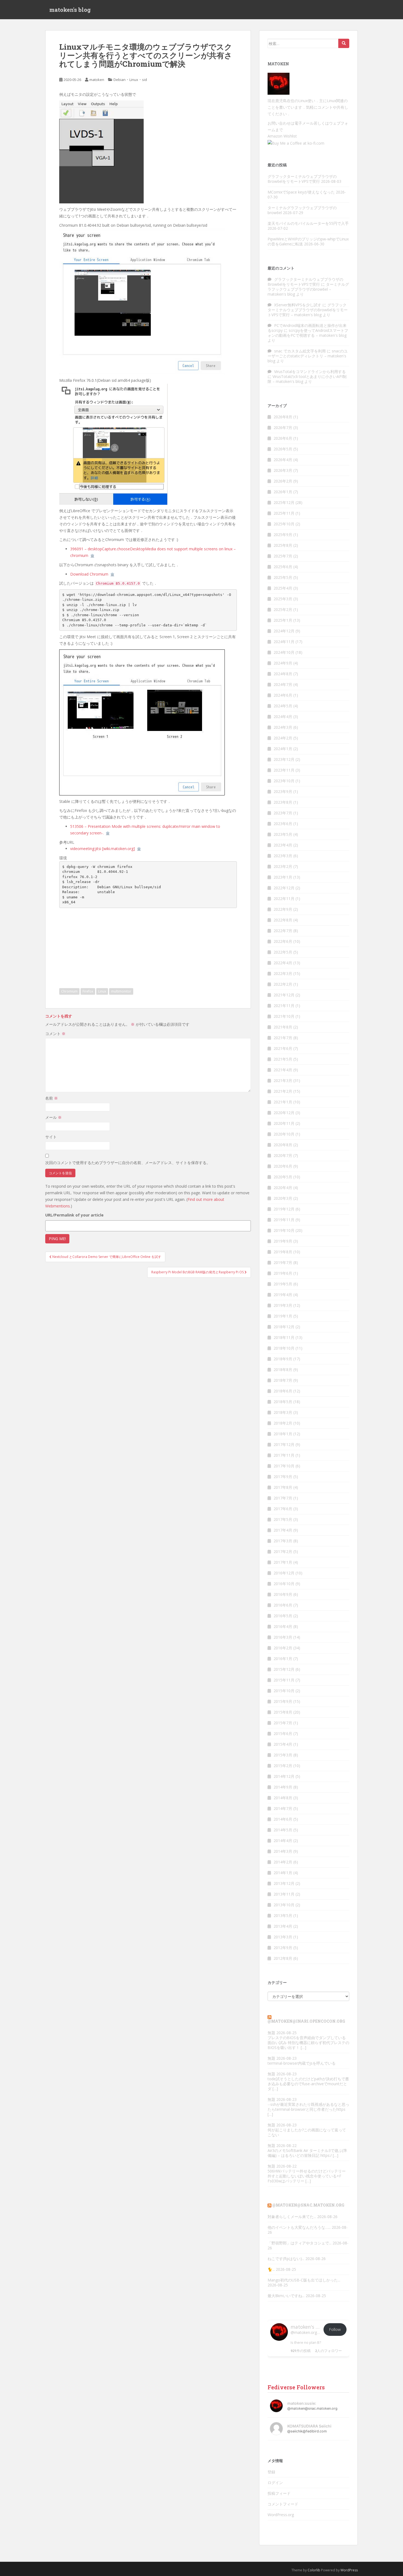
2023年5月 (283, 834)
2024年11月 (284, 642)
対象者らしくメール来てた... (292, 2217)
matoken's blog (70, 10)
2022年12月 (284, 888)
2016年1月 (283, 1659)
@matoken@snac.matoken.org (308, 2205)
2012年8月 (283, 1958)
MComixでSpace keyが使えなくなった (301, 192)
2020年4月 (283, 1188)
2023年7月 (283, 813)
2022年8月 (283, 920)
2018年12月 (284, 1327)
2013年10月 (284, 1905)
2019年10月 (284, 1230)
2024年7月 (283, 684)
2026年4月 (283, 460)
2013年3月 (283, 1937)
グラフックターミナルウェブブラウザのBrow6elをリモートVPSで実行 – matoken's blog (308, 310)
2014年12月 (284, 1776)
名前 (52, 1098)
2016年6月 (283, 1605)
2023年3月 (283, 856)
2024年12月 (284, 631)
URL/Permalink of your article (74, 1215)
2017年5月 (283, 1519)
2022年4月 (283, 963)
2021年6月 (283, 1048)
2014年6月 (283, 1819)
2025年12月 (284, 502)
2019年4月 (283, 1295)
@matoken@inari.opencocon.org (306, 2021)
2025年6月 (283, 567)
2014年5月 (283, 1830)
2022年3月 (283, 973)
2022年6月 (283, 941)
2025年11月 (284, 513)
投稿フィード (279, 2493)
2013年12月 (284, 1883)
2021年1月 (283, 1102)
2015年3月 (283, 1755)
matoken (97, 80)
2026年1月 (283, 492)
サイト (51, 1137)
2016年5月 (283, 1616)
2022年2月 (283, 984)
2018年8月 (283, 1370)
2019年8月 (283, 1252)
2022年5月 (283, 952)
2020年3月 (283, 1198)
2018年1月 (283, 1434)
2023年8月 (283, 802)
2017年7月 (283, 1498)
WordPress (349, 2570)
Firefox (88, 991)
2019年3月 (283, 1305)
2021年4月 (283, 1070)
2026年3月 (283, 470)
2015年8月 (283, 1712)
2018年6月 (283, 1391)
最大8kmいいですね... (286, 2296)
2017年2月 (283, 1552)
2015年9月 (283, 1701)
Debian (120, 80)
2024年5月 (283, 706)
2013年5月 (283, 1915)
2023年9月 (283, 791)
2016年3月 (283, 1637)
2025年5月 (283, 577)
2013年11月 (284, 1894)
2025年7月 (283, 556)
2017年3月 (283, 1541)
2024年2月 (283, 738)
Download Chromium (89, 574)
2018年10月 (284, 1348)
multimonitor (121, 991)
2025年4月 (283, 588)
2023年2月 (283, 866)
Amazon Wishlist (282, 136)
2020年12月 (284, 1113)
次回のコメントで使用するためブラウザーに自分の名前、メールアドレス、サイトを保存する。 (128, 1163)
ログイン (275, 2483)
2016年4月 (283, 1626)
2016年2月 (283, 1648)
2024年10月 (284, 652)
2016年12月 (284, 1573)
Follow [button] (335, 2329)
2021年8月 (283, 1027)
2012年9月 (283, 1948)
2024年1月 (283, 749)
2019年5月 (283, 1284)
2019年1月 (283, 1316)
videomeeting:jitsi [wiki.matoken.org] (103, 849)
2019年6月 (283, 1273)
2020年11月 (284, 1123)
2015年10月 (284, 1691)
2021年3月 (283, 1080)
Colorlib (314, 2570)
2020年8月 (283, 1145)
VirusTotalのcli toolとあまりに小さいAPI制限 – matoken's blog (307, 379)
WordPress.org (281, 2515)
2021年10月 (284, 1016)
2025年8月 (283, 545)
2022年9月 (283, 909)
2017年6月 (283, 1509)
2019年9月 (283, 1241)
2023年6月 (283, 824)
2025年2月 (283, 609)
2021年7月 (283, 1038)
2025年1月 (283, 620)
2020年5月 (283, 1177)
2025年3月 (283, 599)
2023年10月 (284, 781)
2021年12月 (284, 995)
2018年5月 (283, 1402)
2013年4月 (283, 1926)
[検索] (344, 43)
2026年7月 (283, 428)
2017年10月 (284, 1466)
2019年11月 (284, 1220)
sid (144, 80)
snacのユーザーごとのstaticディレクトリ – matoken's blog (308, 356)
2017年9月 (283, 1477)
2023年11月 (284, 770)
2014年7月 (283, 1808)
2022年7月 (283, 931)
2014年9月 (283, 1787)
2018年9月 (283, 1359)
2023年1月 (283, 877)
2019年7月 (283, 1262)
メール (53, 1117)
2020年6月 (283, 1166)
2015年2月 (283, 1766)
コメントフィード (283, 2504)
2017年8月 (283, 1487)
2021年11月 (284, 1006)
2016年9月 (283, 1594)
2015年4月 (283, 1744)
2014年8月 (283, 1798)
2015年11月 (284, 1680)
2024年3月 (283, 727)
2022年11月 (284, 899)
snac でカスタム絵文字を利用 (300, 351)
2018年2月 (283, 1423)
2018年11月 (284, 1337)
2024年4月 (283, 717)
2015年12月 (284, 1669)
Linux (134, 80)
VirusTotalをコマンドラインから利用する (310, 372)
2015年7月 (283, 1723)
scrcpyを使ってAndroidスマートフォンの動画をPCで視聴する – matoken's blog (308, 333)
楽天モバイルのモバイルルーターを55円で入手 (308, 223)
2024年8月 (283, 674)
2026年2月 (283, 481)
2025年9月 (283, 535)
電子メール (304, 123)
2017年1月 (283, 1562)
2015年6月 (283, 1733)
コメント (55, 1034)
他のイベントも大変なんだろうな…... (299, 2227)
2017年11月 (284, 1455)
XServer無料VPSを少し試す (298, 305)
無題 (271, 2033)
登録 (271, 2472)
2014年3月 (283, 1851)
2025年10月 (284, 524)
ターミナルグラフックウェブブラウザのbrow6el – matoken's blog (308, 289)
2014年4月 (283, 1841)
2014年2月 (283, 1862)
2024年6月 (283, 695)
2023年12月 (284, 759)
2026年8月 (283, 417)
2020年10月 (284, 1134)
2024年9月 (283, 663)
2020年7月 (283, 1155)
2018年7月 (283, 1380)
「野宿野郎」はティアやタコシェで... (300, 2243)
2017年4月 (283, 1530)
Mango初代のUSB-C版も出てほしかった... (304, 2280)
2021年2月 (283, 1091)
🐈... (271, 2269)
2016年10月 (284, 1584)
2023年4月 (283, 845)
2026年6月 (283, 438)
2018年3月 (283, 1412)
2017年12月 (284, 1444)
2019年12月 (284, 1209)
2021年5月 (283, 1059)
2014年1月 (283, 1873)
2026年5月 (283, 449)
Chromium (69, 991)
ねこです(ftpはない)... (286, 2259)
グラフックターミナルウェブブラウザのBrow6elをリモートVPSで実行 (302, 179)
